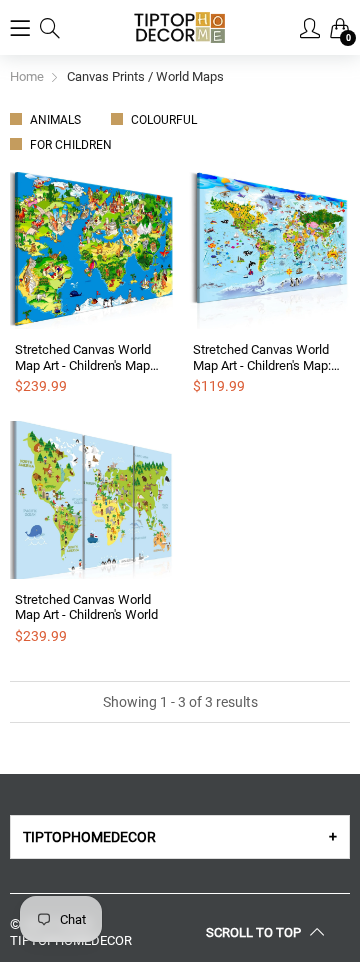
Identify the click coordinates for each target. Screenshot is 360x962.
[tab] (180, 837)
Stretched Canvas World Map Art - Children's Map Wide (83, 357)
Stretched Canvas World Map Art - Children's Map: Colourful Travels (262, 357)
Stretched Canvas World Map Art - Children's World (86, 607)
